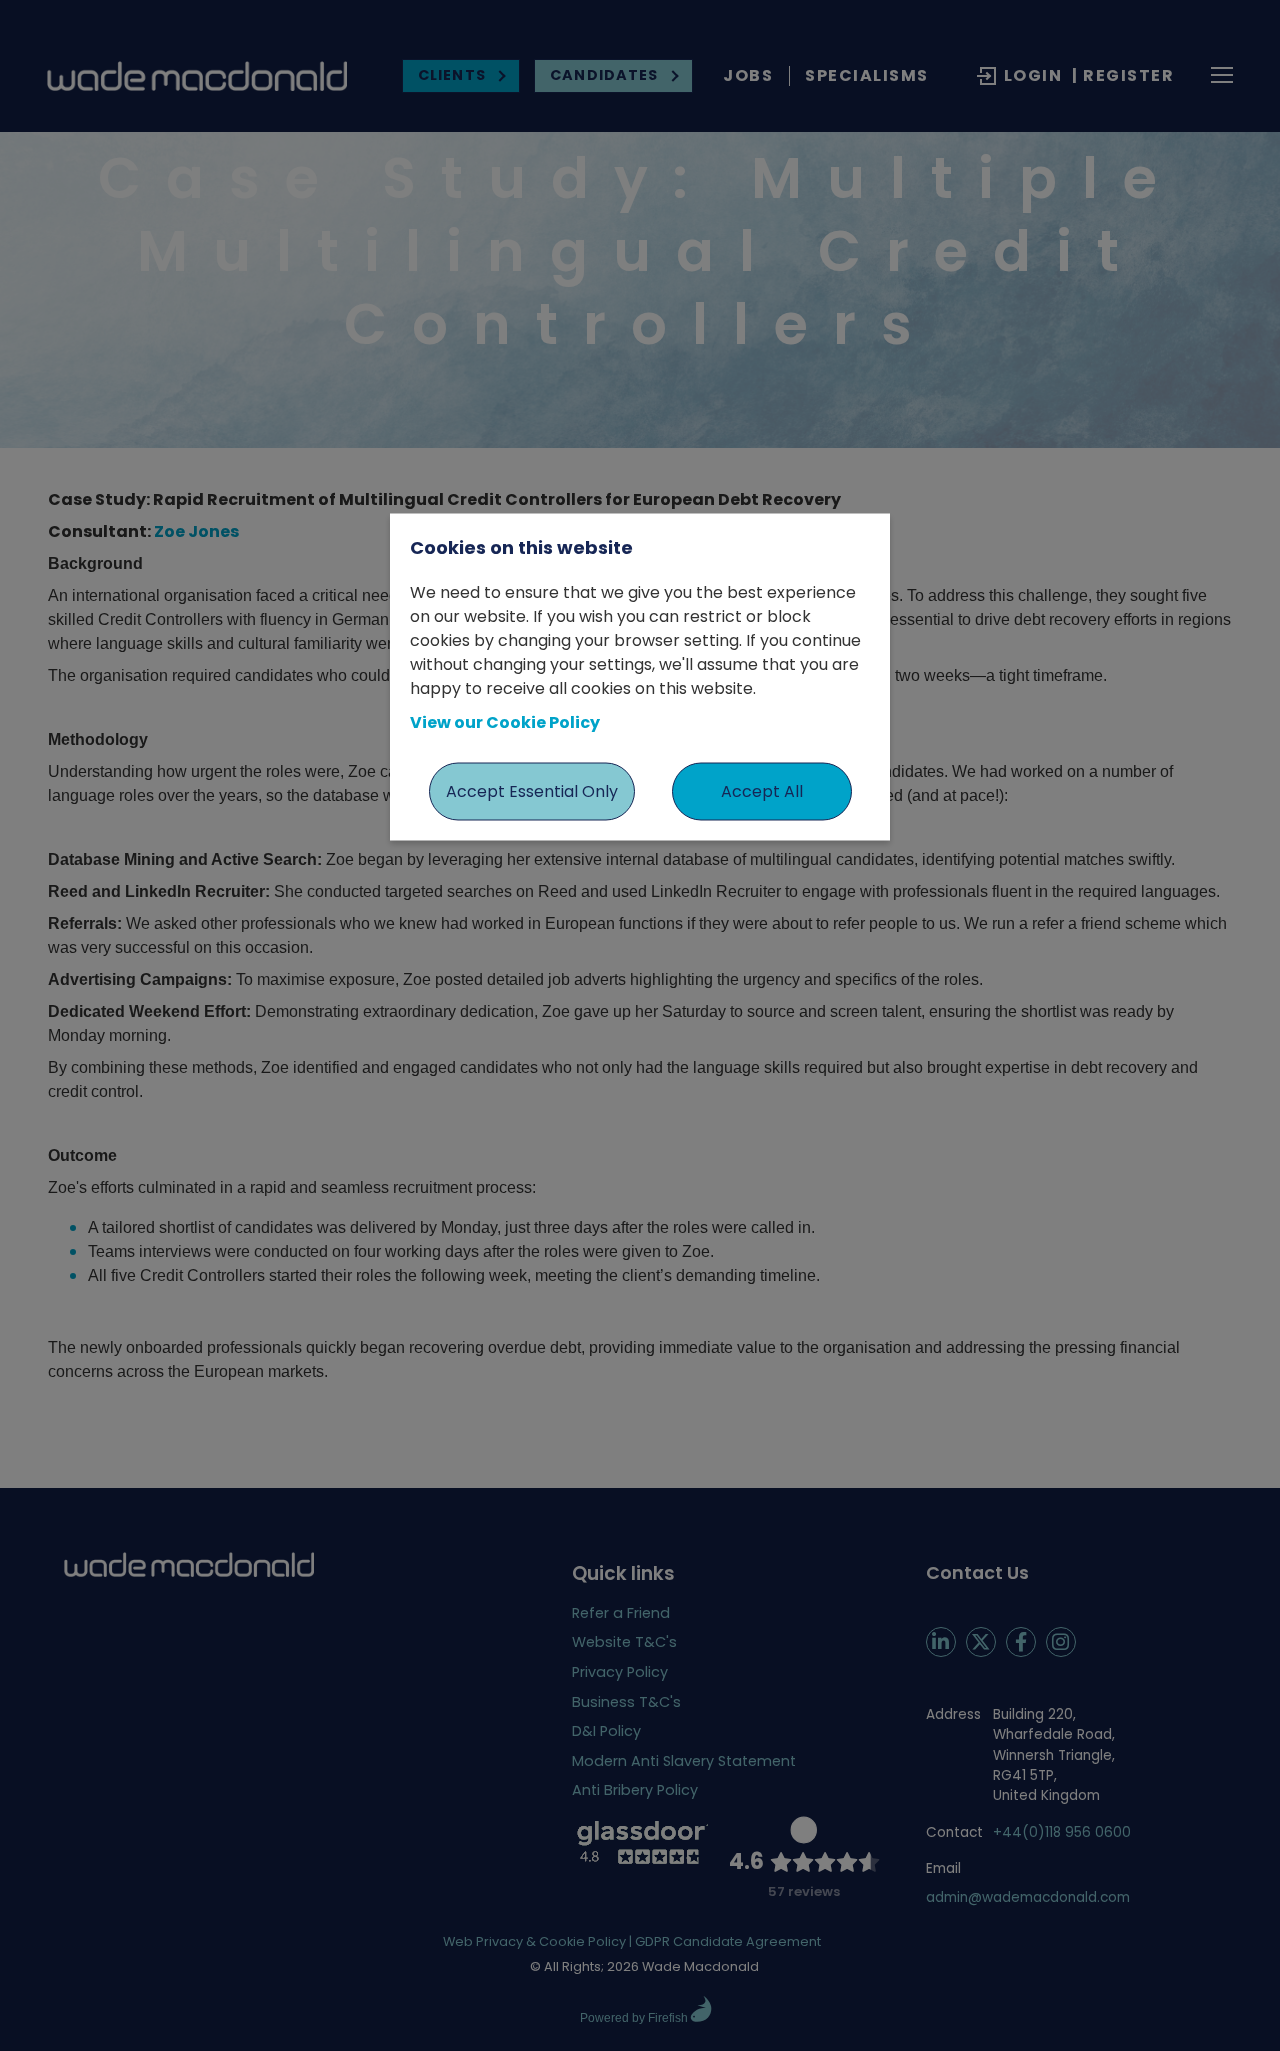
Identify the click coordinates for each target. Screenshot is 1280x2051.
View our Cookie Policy (505, 721)
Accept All (762, 790)
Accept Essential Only (532, 790)
